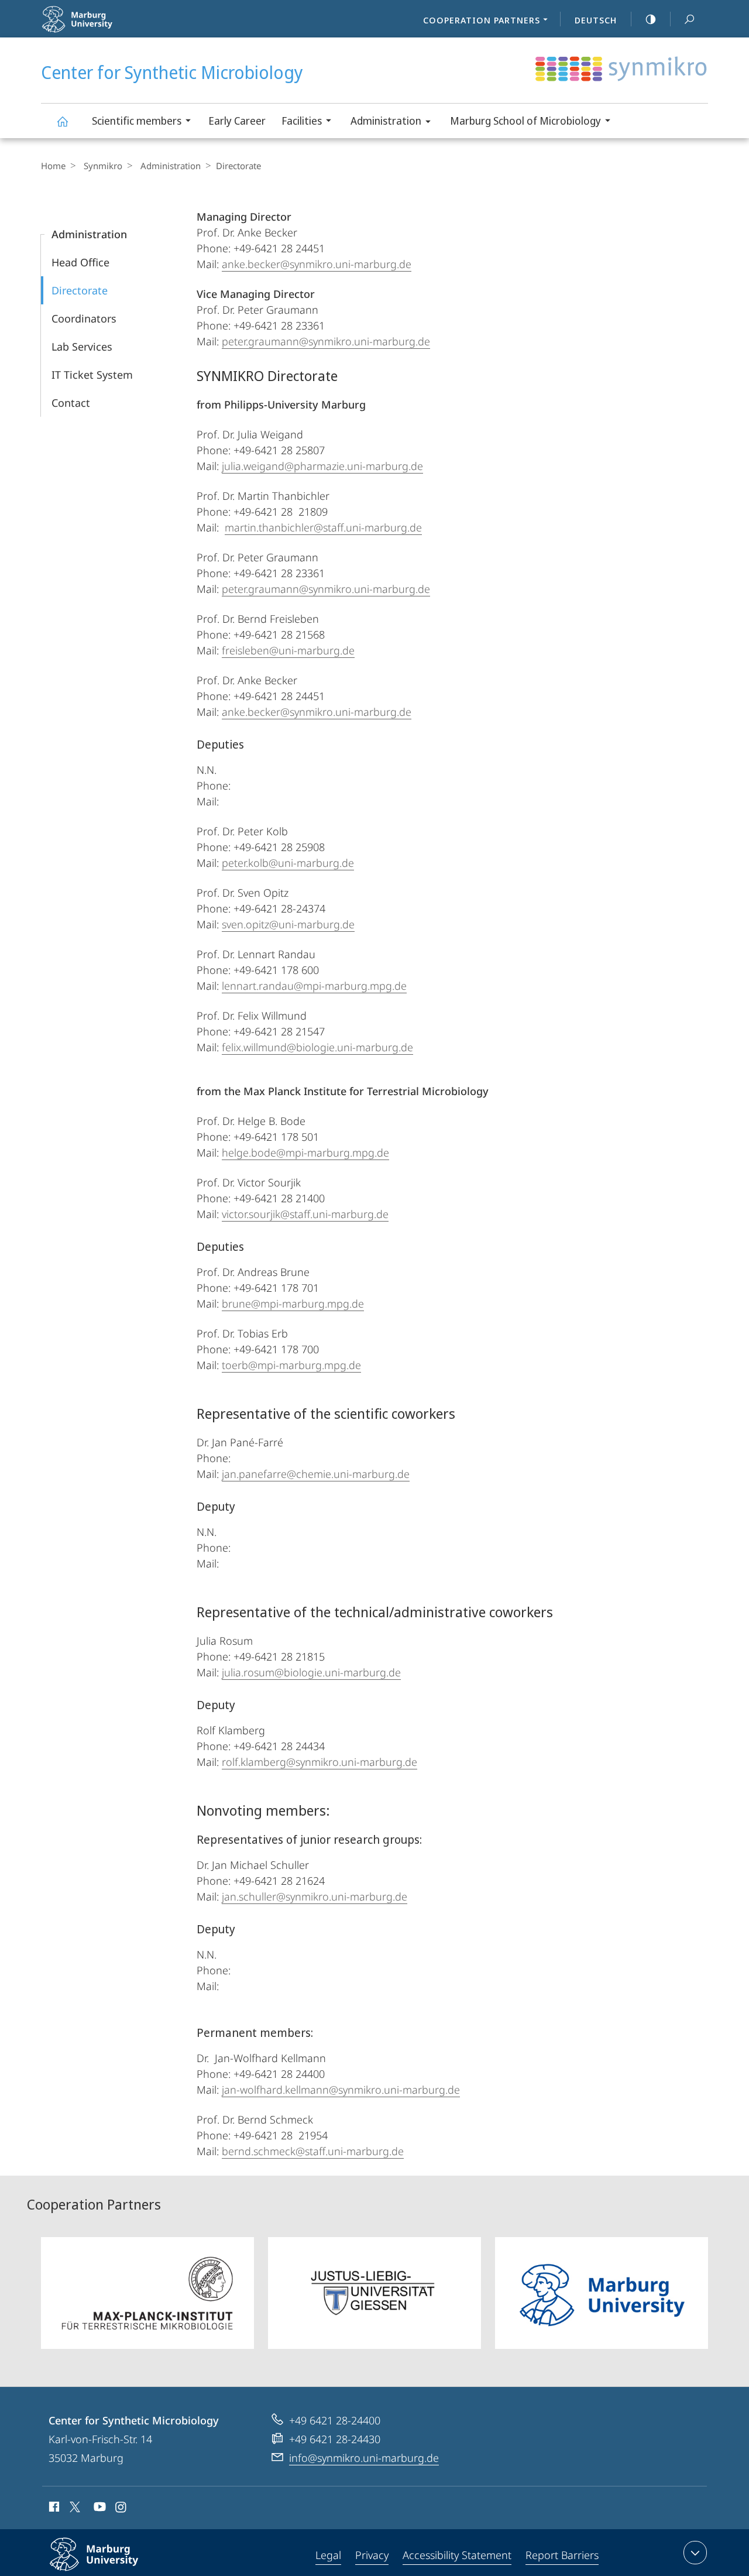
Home (53, 166)
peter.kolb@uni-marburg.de (288, 863)
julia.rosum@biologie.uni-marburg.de (311, 1672)
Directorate (80, 290)
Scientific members (137, 121)
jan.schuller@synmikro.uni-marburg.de (315, 1896)
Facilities (302, 121)
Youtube (99, 2509)
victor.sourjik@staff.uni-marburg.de (305, 1214)
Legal (328, 2555)
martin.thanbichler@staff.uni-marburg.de (323, 527)
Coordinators (84, 318)
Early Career (237, 121)
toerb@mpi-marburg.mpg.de (291, 1365)
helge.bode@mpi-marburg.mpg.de (305, 1152)
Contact (71, 403)
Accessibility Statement (457, 2555)
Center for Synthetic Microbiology (62, 121)
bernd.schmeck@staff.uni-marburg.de (313, 2151)
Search (689, 19)
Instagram (121, 2509)
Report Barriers (562, 2555)
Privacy (372, 2555)
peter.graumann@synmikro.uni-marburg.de (326, 341)
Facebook (53, 2509)
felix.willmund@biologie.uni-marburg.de (317, 1047)
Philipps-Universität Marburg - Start (112, 29)
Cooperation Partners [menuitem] (482, 20)
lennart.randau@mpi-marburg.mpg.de (314, 986)
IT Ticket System (92, 375)
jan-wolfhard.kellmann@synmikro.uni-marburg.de (341, 2090)
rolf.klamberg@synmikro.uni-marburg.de (319, 1762)
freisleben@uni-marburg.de (288, 650)
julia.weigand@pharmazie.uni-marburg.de (322, 466)
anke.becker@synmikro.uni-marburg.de (317, 264)
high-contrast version (651, 19)
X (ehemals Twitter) (75, 2507)
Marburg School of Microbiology (525, 121)
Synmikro (103, 166)
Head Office (80, 262)
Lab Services (82, 347)
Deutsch (596, 20)
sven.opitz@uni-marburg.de (288, 924)
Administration (386, 121)
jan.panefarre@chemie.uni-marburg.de (316, 1474)
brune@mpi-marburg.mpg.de (293, 1304)
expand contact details (695, 2553)
